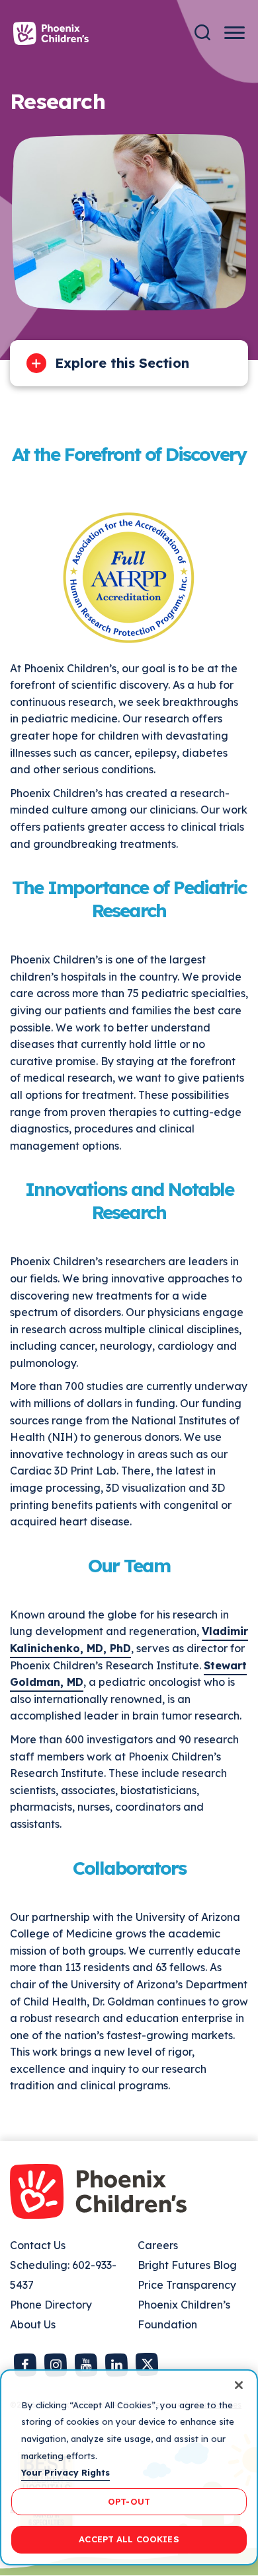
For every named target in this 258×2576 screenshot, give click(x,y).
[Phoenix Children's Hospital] (51, 33)
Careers (158, 2245)
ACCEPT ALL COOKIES (129, 2539)
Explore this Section (122, 363)
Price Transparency (187, 2285)
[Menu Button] (235, 33)
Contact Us (38, 2245)
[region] (129, 2467)
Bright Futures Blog (187, 2265)
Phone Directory (51, 2305)
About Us (33, 2324)
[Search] (202, 33)
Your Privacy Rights (65, 2472)
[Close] (239, 2385)
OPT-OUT (129, 2501)
